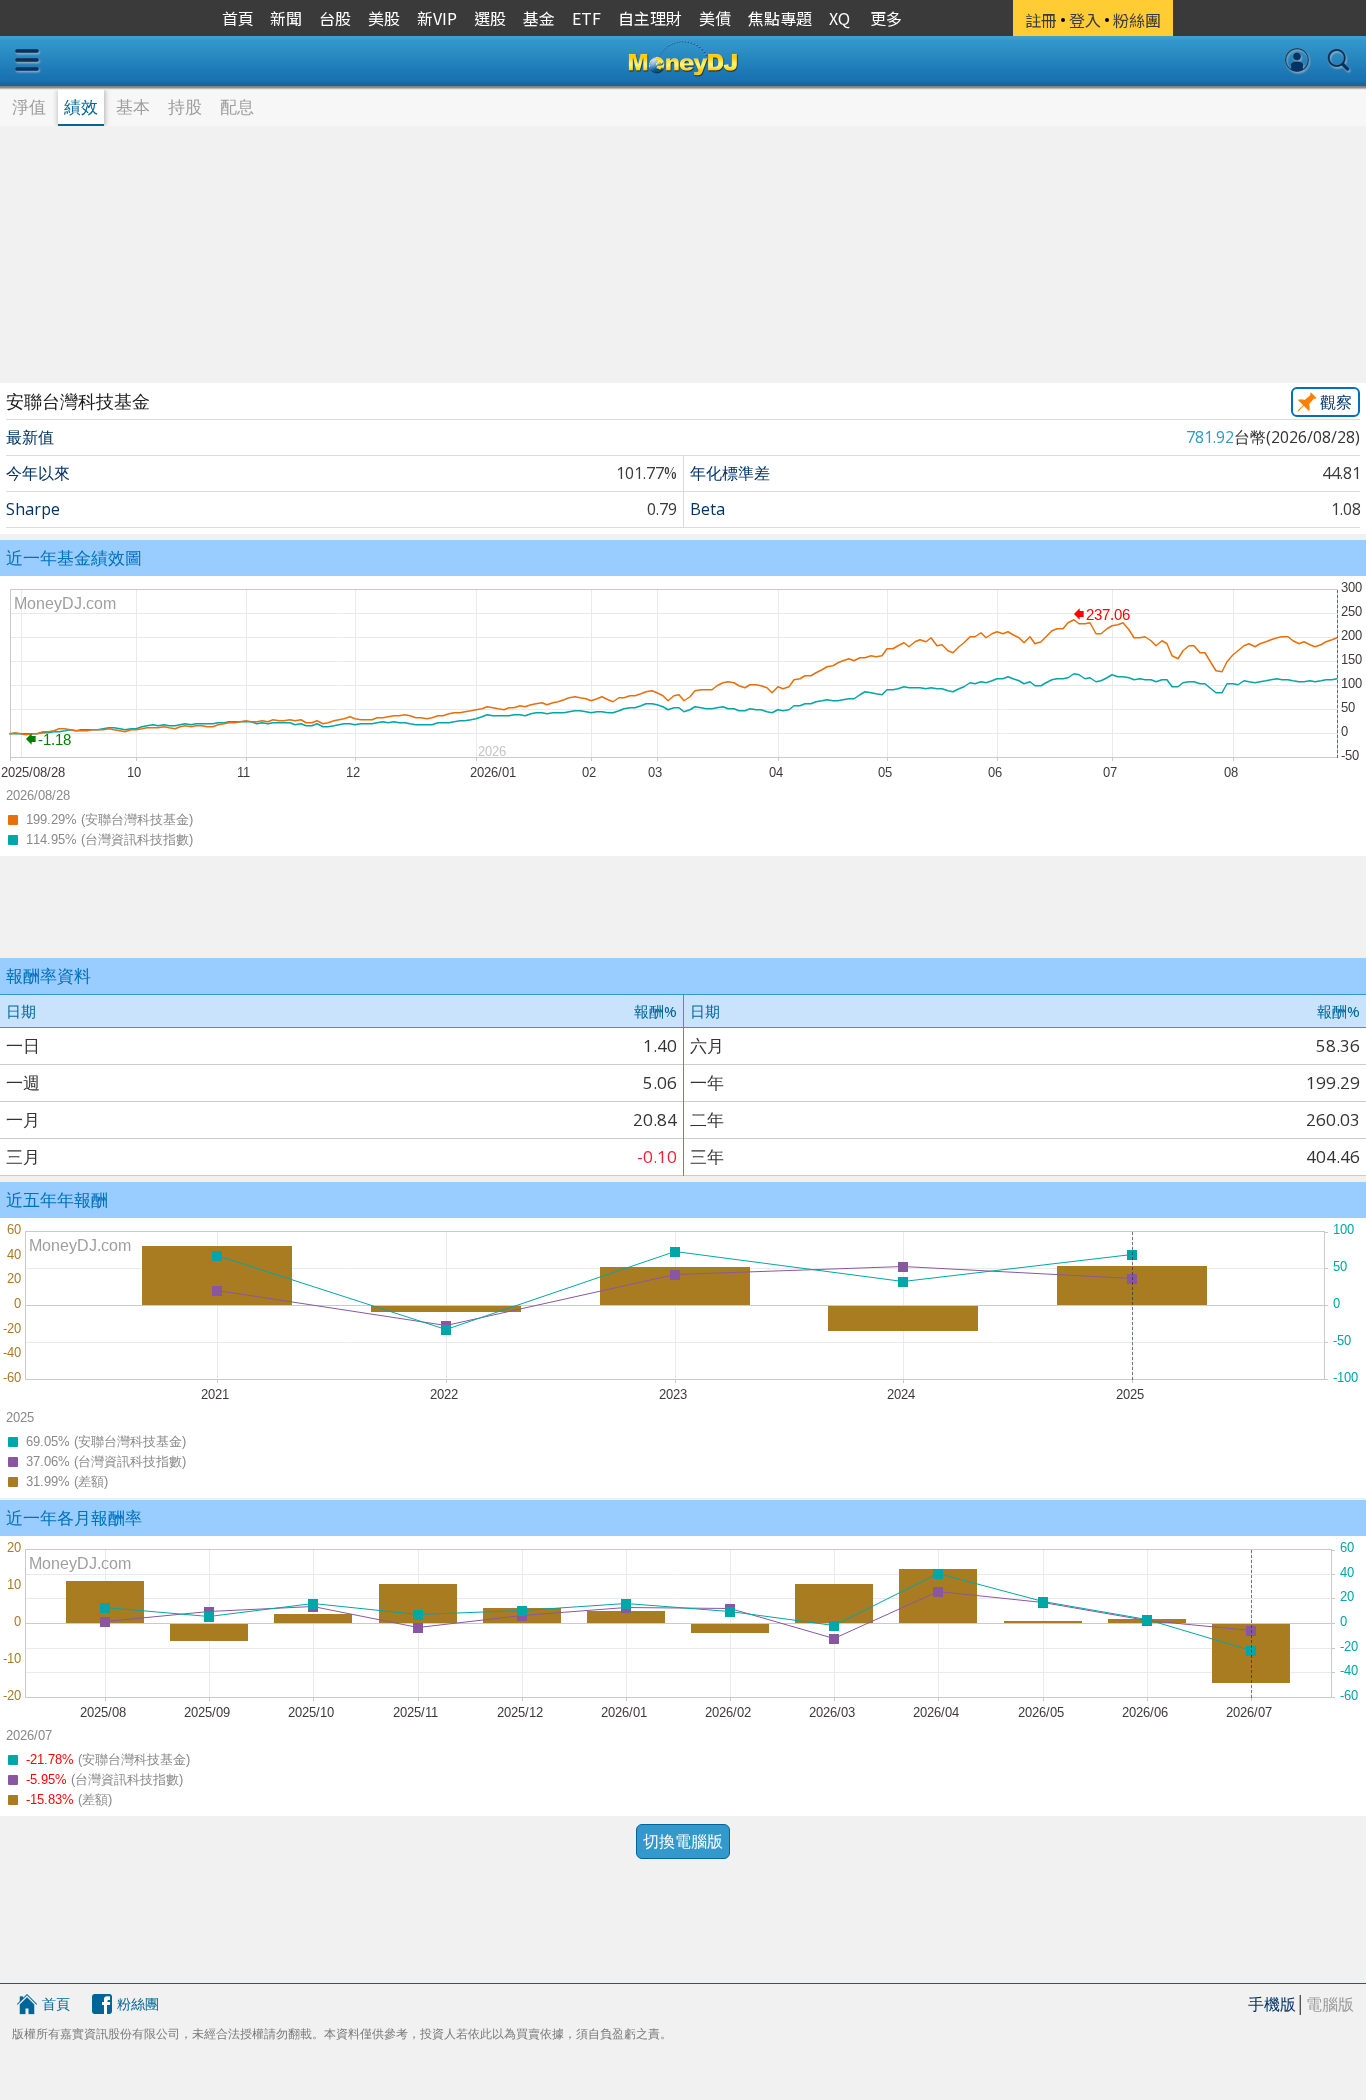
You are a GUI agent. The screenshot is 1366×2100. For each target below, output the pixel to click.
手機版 (1272, 2004)
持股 (185, 106)
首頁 (56, 2003)
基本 (133, 106)
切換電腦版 (683, 1841)
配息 (237, 106)
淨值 (29, 106)
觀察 (1336, 402)
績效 (81, 106)
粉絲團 (138, 2003)
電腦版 (1330, 2004)
